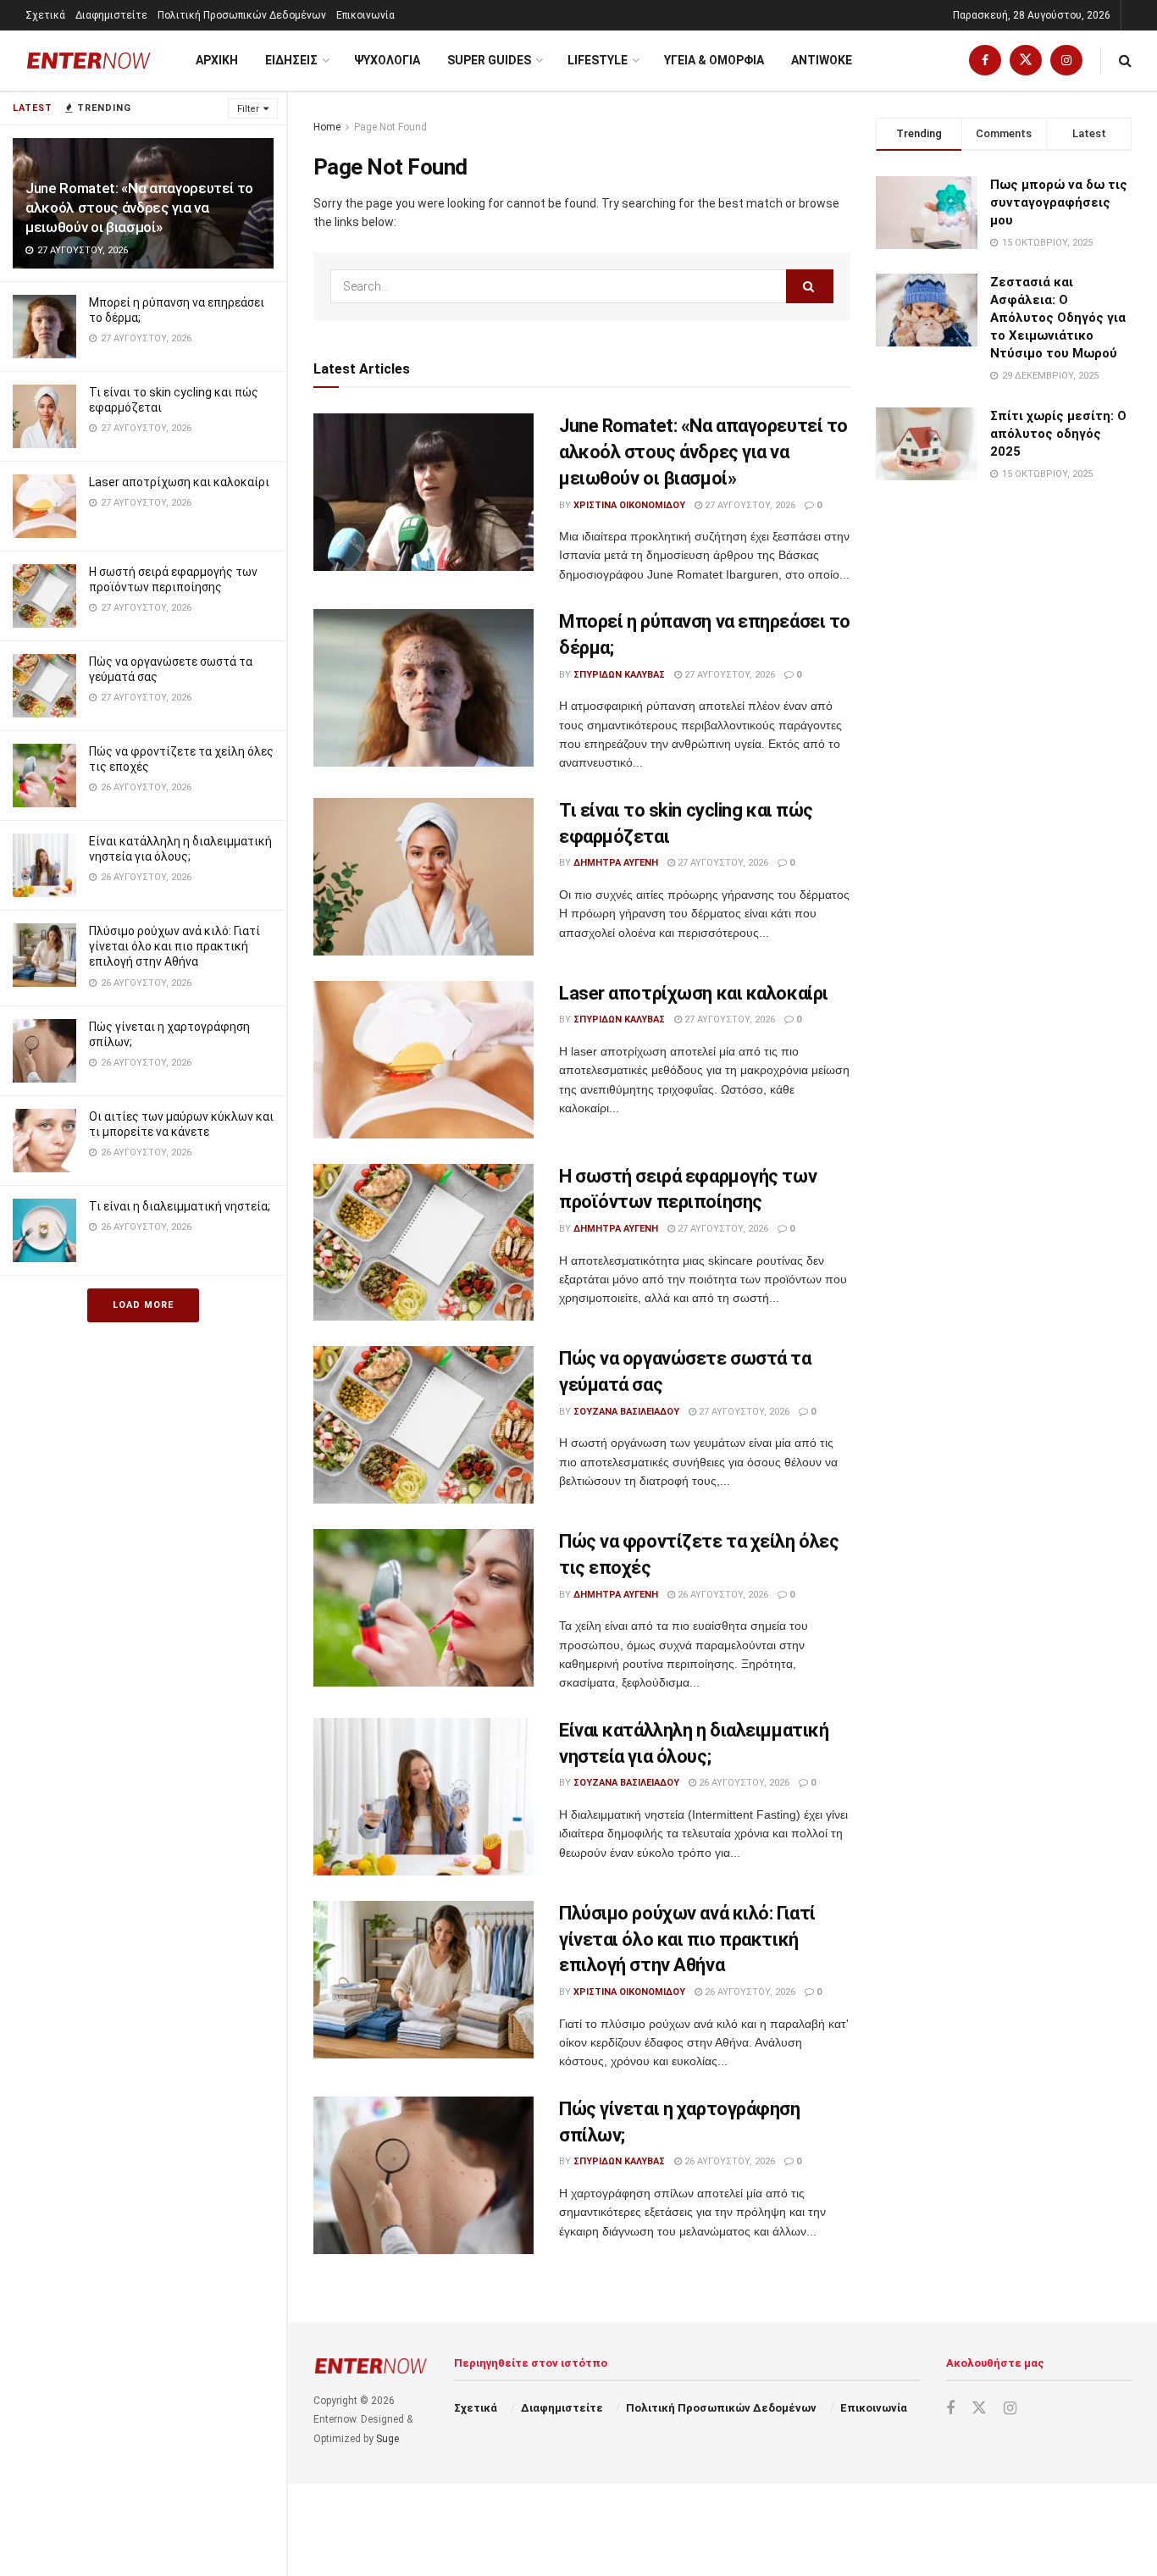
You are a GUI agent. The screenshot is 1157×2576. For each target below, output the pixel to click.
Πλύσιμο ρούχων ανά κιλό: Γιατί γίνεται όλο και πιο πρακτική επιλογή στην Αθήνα (174, 946)
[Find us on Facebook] (985, 61)
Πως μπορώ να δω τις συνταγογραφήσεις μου (1059, 202)
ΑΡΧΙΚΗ (217, 60)
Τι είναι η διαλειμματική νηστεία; (180, 1206)
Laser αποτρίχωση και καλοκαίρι (179, 482)
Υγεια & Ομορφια (714, 60)
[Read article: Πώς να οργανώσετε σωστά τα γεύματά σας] (423, 1425)
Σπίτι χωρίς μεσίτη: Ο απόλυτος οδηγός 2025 (1058, 434)
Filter (248, 109)
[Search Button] (1125, 61)
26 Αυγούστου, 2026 (722, 1595)
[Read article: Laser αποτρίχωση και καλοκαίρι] (423, 1060)
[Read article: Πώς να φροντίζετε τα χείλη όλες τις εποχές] (423, 1608)
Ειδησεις (291, 60)
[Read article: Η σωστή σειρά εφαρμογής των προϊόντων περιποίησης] (423, 1243)
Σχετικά (45, 15)
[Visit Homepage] (89, 61)
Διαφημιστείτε (111, 15)
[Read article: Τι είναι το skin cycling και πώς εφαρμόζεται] (423, 877)
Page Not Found (390, 127)
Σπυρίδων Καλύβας (619, 675)
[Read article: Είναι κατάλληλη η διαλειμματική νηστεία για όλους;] (423, 1797)
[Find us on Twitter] (1026, 61)
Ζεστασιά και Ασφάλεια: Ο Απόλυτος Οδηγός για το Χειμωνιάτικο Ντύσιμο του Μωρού (1058, 318)
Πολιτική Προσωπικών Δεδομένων (242, 15)
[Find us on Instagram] (1066, 61)
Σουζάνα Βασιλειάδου (626, 1412)
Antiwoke (822, 60)
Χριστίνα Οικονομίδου (629, 505)
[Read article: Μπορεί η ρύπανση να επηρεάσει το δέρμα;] (423, 688)
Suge (388, 2439)
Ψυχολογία (387, 60)
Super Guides (489, 60)
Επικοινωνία (365, 15)
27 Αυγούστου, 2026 (749, 505)
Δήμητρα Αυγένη (616, 863)
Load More (143, 1305)
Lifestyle (598, 60)
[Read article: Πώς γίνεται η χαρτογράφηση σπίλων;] (423, 2175)
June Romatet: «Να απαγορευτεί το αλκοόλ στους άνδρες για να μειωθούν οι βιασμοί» (139, 208)
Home (327, 127)
